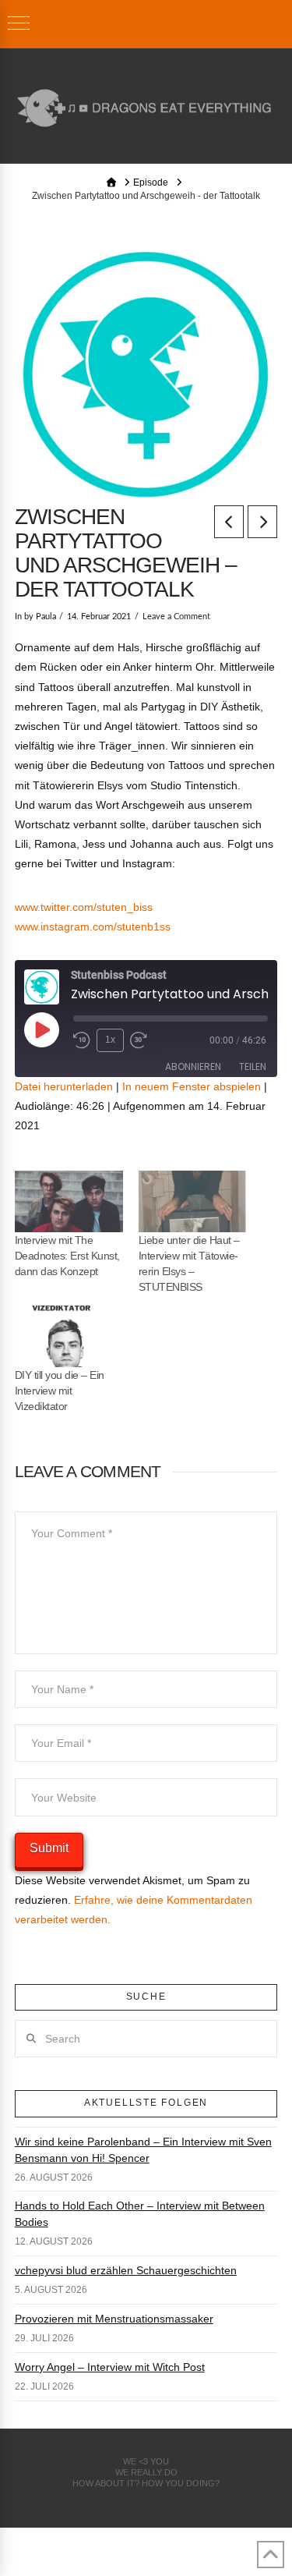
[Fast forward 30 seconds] (139, 1040)
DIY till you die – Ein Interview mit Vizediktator (60, 1391)
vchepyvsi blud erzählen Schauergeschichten (126, 2270)
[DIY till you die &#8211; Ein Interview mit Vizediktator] (69, 1336)
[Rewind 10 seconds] (82, 1040)
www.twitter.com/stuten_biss (84, 907)
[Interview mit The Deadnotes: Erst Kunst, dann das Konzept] (69, 1201)
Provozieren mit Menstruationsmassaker (114, 2319)
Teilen (253, 1067)
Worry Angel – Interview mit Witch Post (110, 2367)
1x (110, 1040)
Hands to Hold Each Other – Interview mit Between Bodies (140, 2214)
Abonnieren (193, 1067)
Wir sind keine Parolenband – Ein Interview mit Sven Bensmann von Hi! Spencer (143, 2150)
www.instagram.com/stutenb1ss (93, 927)
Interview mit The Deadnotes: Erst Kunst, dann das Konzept (67, 1256)
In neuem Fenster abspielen (192, 1086)
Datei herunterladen (64, 1086)
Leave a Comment (176, 617)
